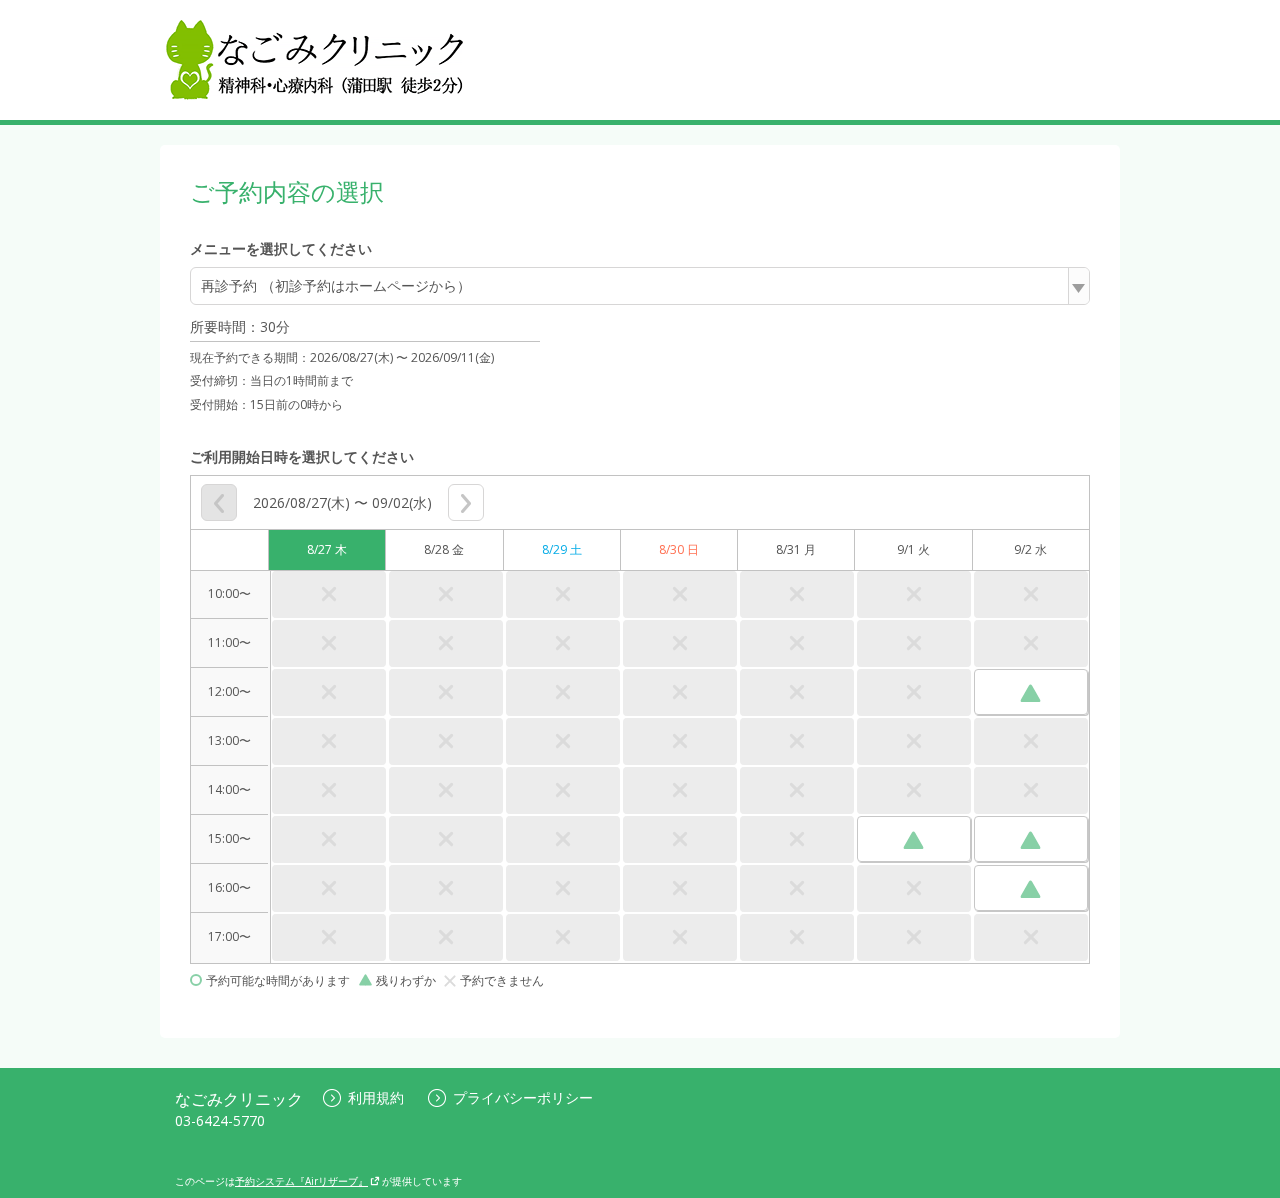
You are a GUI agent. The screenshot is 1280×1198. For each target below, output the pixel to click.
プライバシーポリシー (523, 1097)
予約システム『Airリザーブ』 (301, 1181)
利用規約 (376, 1097)
